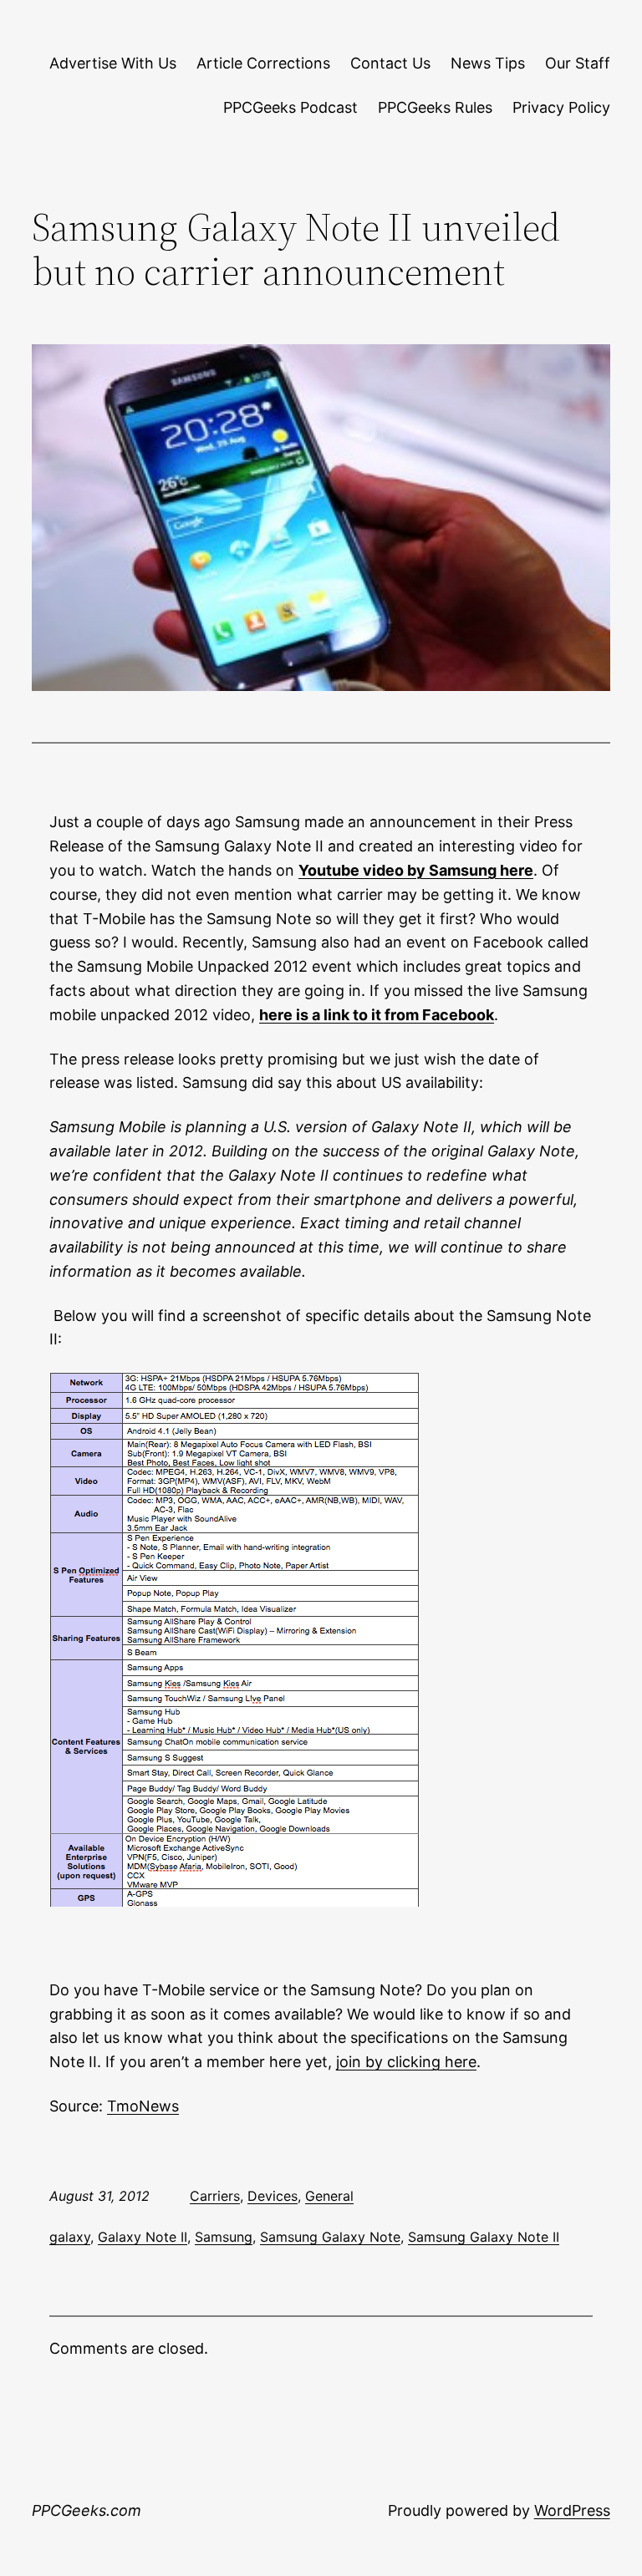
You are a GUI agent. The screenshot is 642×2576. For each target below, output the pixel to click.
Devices (273, 2196)
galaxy (70, 2237)
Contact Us (390, 63)
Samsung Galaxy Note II (484, 2237)
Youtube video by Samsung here (416, 870)
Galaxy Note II (143, 2237)
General (329, 2196)
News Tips (488, 63)
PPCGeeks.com (87, 2510)
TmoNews (143, 2106)
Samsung (224, 2237)
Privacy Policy (561, 107)
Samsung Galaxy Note (330, 2237)
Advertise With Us (113, 63)
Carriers (215, 2196)
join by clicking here (406, 2062)
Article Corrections (263, 63)
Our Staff (578, 63)
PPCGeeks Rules (435, 107)
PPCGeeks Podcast (290, 107)
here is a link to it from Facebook (377, 1015)
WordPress (572, 2510)
